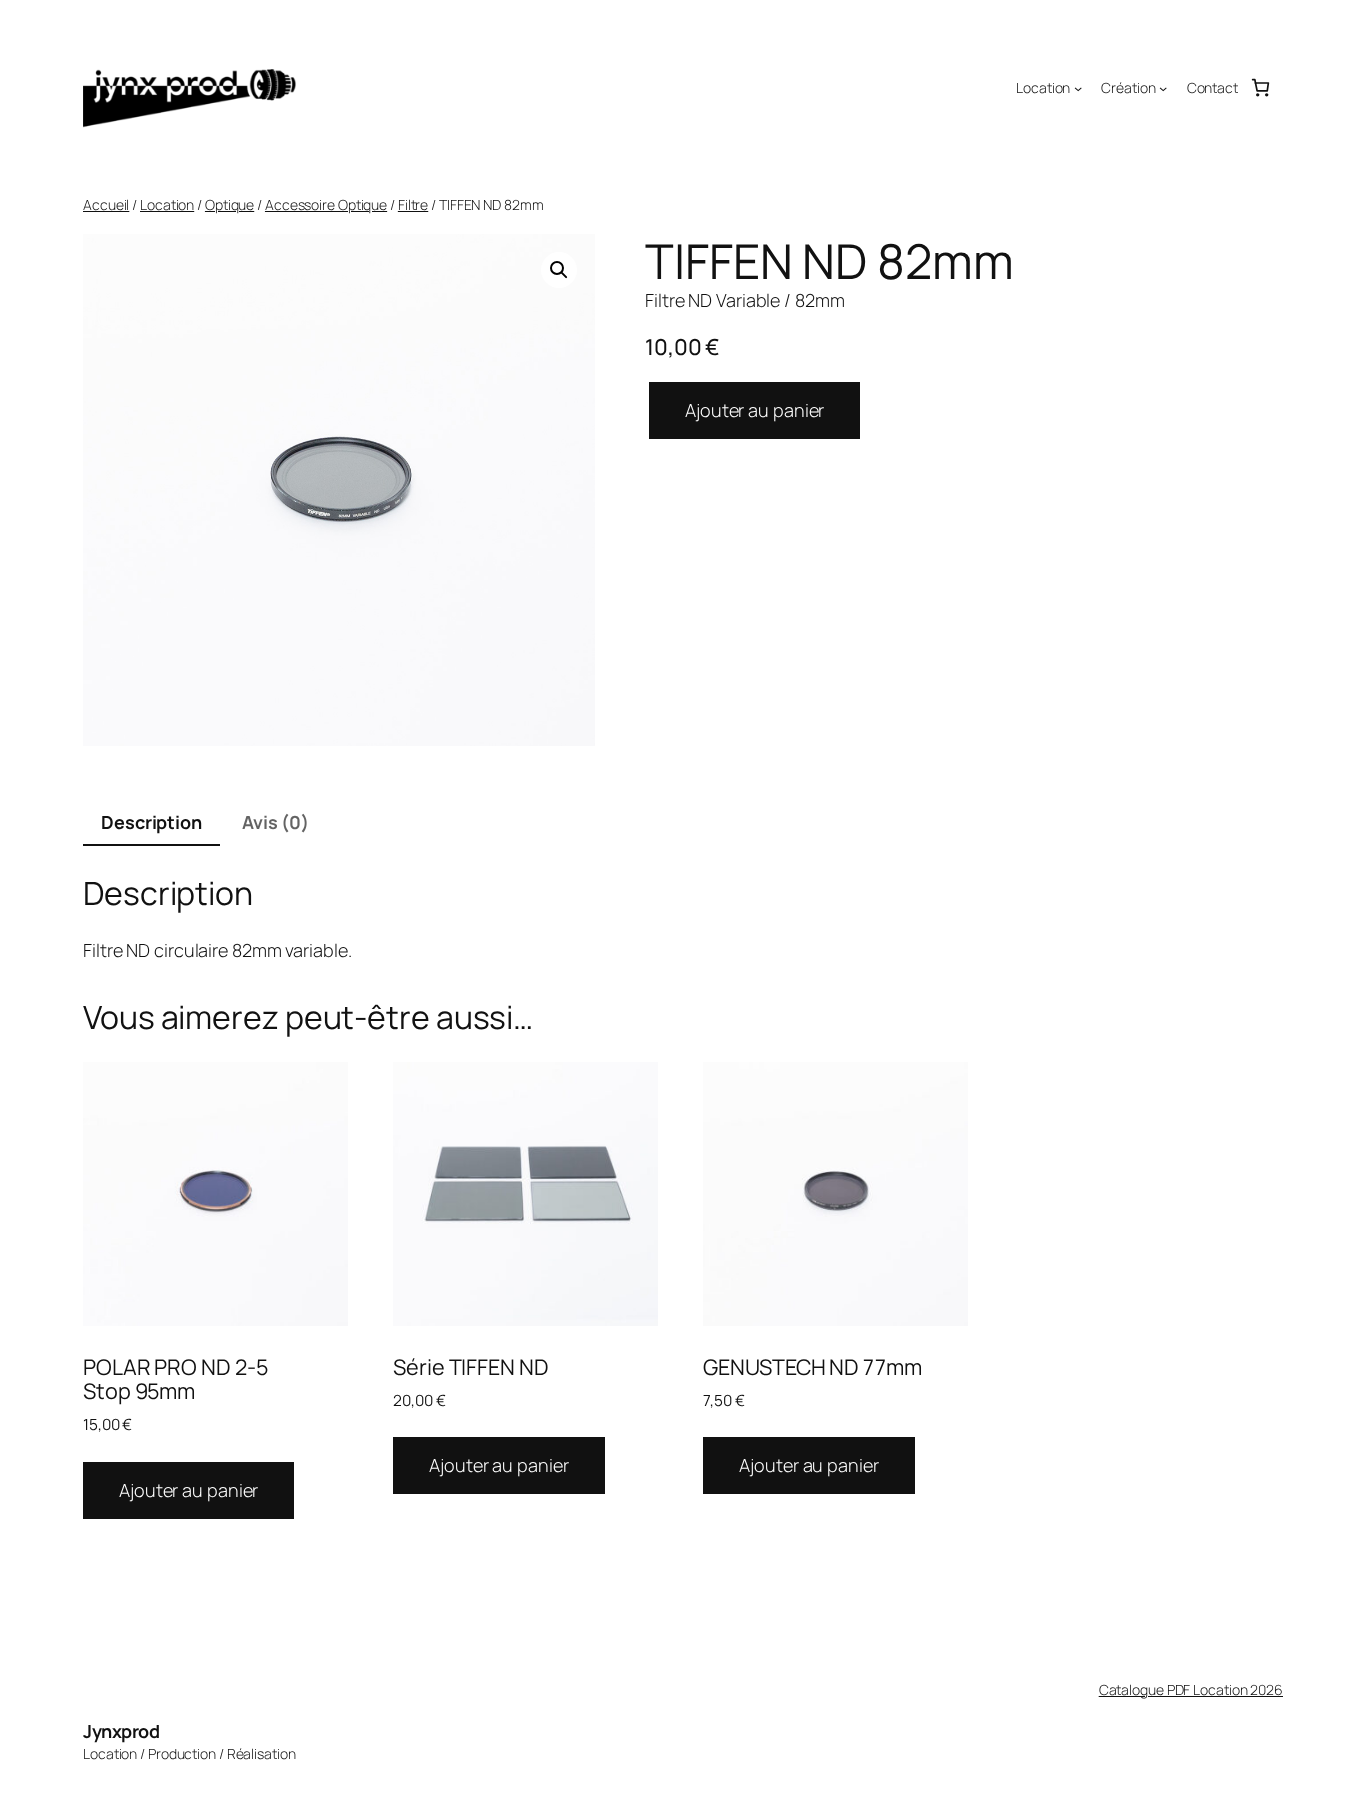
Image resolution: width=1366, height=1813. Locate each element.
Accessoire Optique (326, 204)
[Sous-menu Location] (1078, 88)
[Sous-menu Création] (1163, 88)
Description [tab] (151, 822)
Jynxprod (121, 1731)
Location (167, 204)
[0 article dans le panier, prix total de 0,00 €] (1260, 87)
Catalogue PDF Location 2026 (1191, 1689)
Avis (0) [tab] (275, 822)
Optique (229, 204)
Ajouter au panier (754, 410)
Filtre (413, 204)
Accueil (106, 204)
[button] (559, 270)
